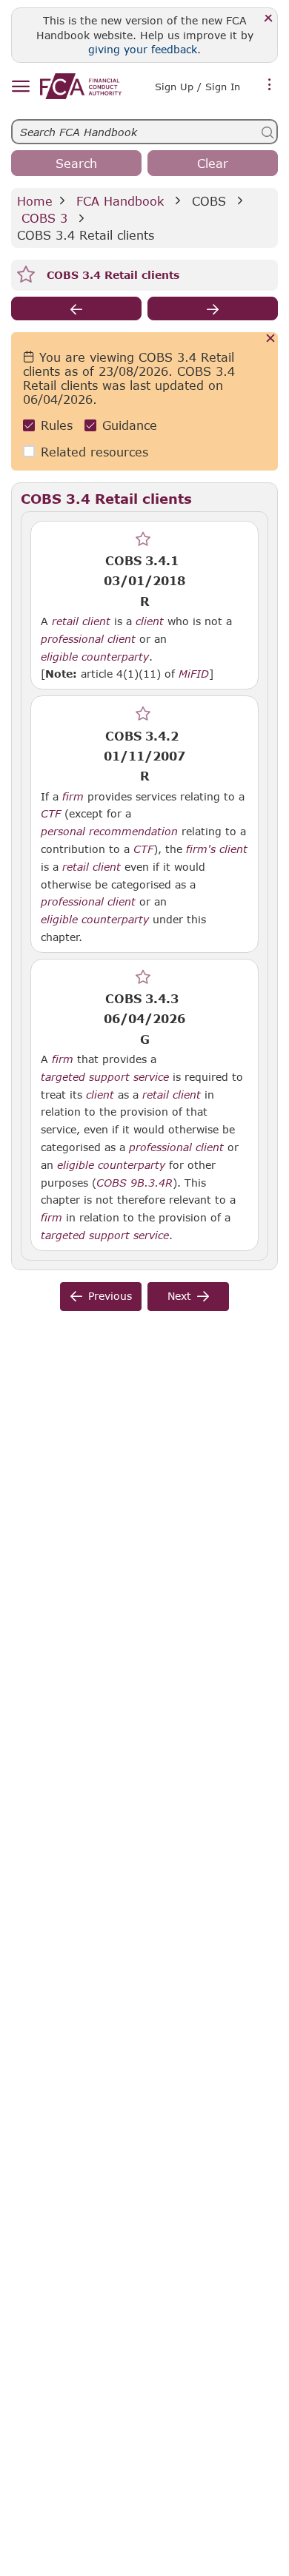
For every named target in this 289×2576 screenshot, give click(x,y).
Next (179, 1296)
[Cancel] (271, 339)
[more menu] (270, 85)
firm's (201, 849)
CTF (51, 814)
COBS (209, 201)
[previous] (76, 308)
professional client (88, 639)
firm (73, 797)
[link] (81, 86)
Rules (57, 425)
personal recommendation (109, 832)
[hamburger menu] (20, 87)
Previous (110, 1296)
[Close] (269, 19)
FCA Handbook (120, 201)
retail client (81, 621)
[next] (213, 308)
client (150, 621)
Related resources (94, 452)
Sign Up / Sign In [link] (197, 87)
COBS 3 (44, 218)
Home (35, 201)
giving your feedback (143, 49)
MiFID (194, 674)
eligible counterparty (95, 657)
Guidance (130, 425)
